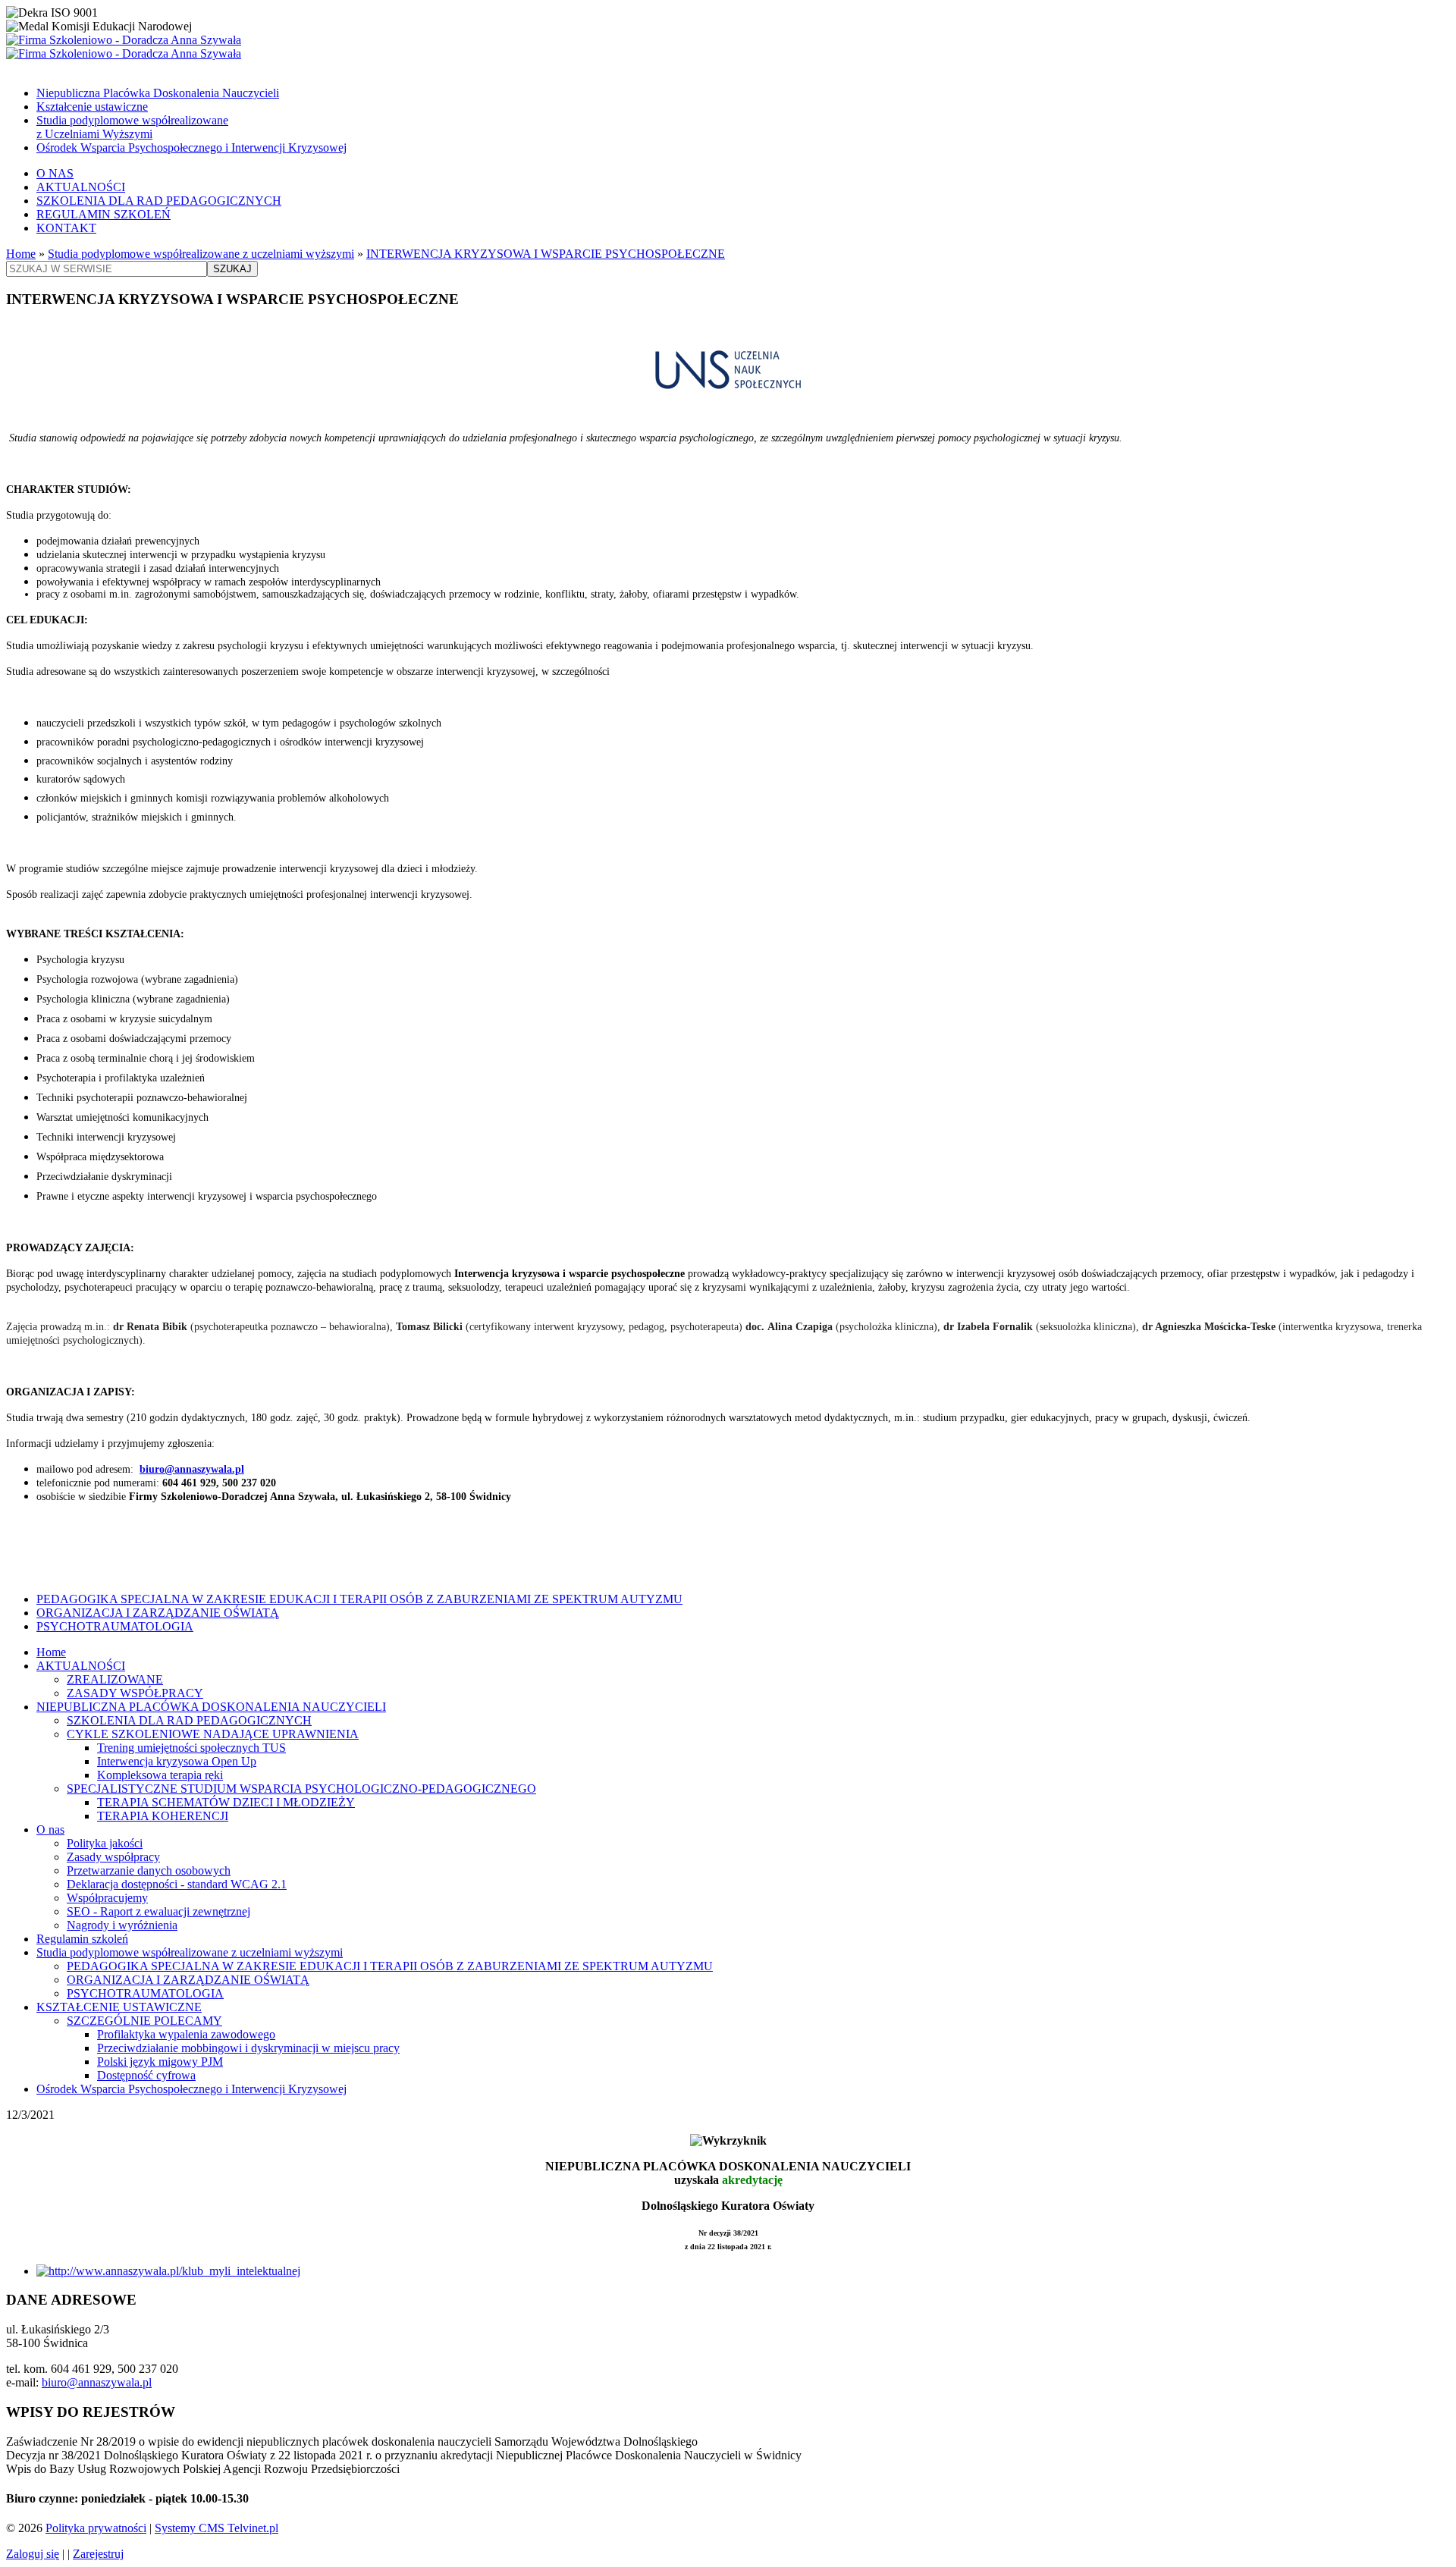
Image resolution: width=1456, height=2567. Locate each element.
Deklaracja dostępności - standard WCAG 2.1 (177, 1884)
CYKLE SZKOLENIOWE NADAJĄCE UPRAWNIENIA (213, 1734)
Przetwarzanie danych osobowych (149, 1870)
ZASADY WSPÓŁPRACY (135, 1693)
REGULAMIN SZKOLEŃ (104, 214)
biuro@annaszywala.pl (192, 1469)
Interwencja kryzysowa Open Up (177, 1761)
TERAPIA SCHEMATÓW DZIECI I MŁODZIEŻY (226, 1802)
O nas (50, 1830)
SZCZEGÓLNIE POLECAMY (144, 2021)
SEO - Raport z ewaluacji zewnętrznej (158, 1911)
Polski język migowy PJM (160, 2062)
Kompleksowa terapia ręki (160, 1775)
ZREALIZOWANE (115, 1679)
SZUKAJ (232, 269)
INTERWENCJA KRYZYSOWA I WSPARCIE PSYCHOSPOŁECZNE (546, 254)
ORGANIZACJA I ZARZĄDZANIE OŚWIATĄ (158, 1613)
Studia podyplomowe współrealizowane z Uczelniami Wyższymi (132, 127)
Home (21, 254)
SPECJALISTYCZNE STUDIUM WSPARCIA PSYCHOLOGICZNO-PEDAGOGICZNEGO (301, 1789)
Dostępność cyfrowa (146, 2075)
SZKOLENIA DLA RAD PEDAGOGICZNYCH (159, 201)
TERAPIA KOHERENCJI (163, 1816)
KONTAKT (66, 228)
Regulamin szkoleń (82, 1939)
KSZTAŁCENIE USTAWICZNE (119, 2007)
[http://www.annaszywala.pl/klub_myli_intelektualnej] (168, 2271)
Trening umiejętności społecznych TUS (191, 1748)
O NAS (55, 173)
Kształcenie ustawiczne (92, 107)
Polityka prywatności (96, 2528)
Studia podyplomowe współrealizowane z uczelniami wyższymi (201, 254)
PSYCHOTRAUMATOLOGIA (115, 1626)
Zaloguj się (33, 2554)
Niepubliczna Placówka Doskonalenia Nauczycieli (158, 93)
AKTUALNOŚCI (81, 187)
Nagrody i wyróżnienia (122, 1925)
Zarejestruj (98, 2554)
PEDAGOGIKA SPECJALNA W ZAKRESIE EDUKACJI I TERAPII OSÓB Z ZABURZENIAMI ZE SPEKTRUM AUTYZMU (359, 1599)
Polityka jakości (105, 1843)
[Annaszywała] (728, 47)
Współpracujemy (107, 1898)
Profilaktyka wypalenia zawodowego (186, 2034)
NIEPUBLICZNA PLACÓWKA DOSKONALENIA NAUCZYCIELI (211, 1707)
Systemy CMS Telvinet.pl (217, 2528)
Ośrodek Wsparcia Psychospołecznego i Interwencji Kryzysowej (191, 147)
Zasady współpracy (113, 1857)
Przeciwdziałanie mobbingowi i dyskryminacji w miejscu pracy (248, 2048)
